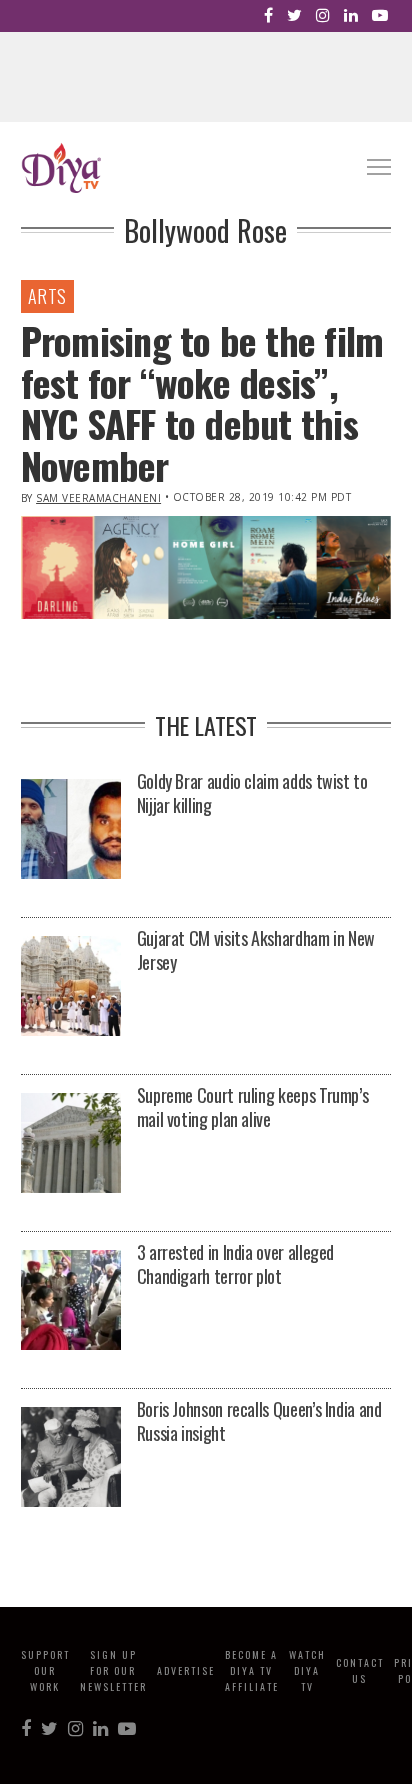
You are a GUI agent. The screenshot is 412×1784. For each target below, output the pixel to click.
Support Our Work (45, 1670)
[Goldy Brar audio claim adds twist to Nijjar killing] (71, 830)
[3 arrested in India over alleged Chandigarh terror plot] (71, 1301)
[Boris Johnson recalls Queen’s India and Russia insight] (71, 1458)
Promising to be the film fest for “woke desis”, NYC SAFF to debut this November (202, 402)
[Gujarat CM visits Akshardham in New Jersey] (71, 987)
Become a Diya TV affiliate (252, 1670)
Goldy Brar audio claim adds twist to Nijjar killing (252, 793)
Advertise (186, 1670)
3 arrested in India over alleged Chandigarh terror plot (235, 1264)
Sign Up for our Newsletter (113, 1670)
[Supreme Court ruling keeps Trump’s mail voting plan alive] (71, 1144)
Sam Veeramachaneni (98, 498)
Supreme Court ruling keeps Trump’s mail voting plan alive (253, 1107)
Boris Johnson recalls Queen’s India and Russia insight (259, 1421)
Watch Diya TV (307, 1670)
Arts (47, 296)
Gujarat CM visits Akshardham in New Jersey (256, 950)
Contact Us (360, 1670)
